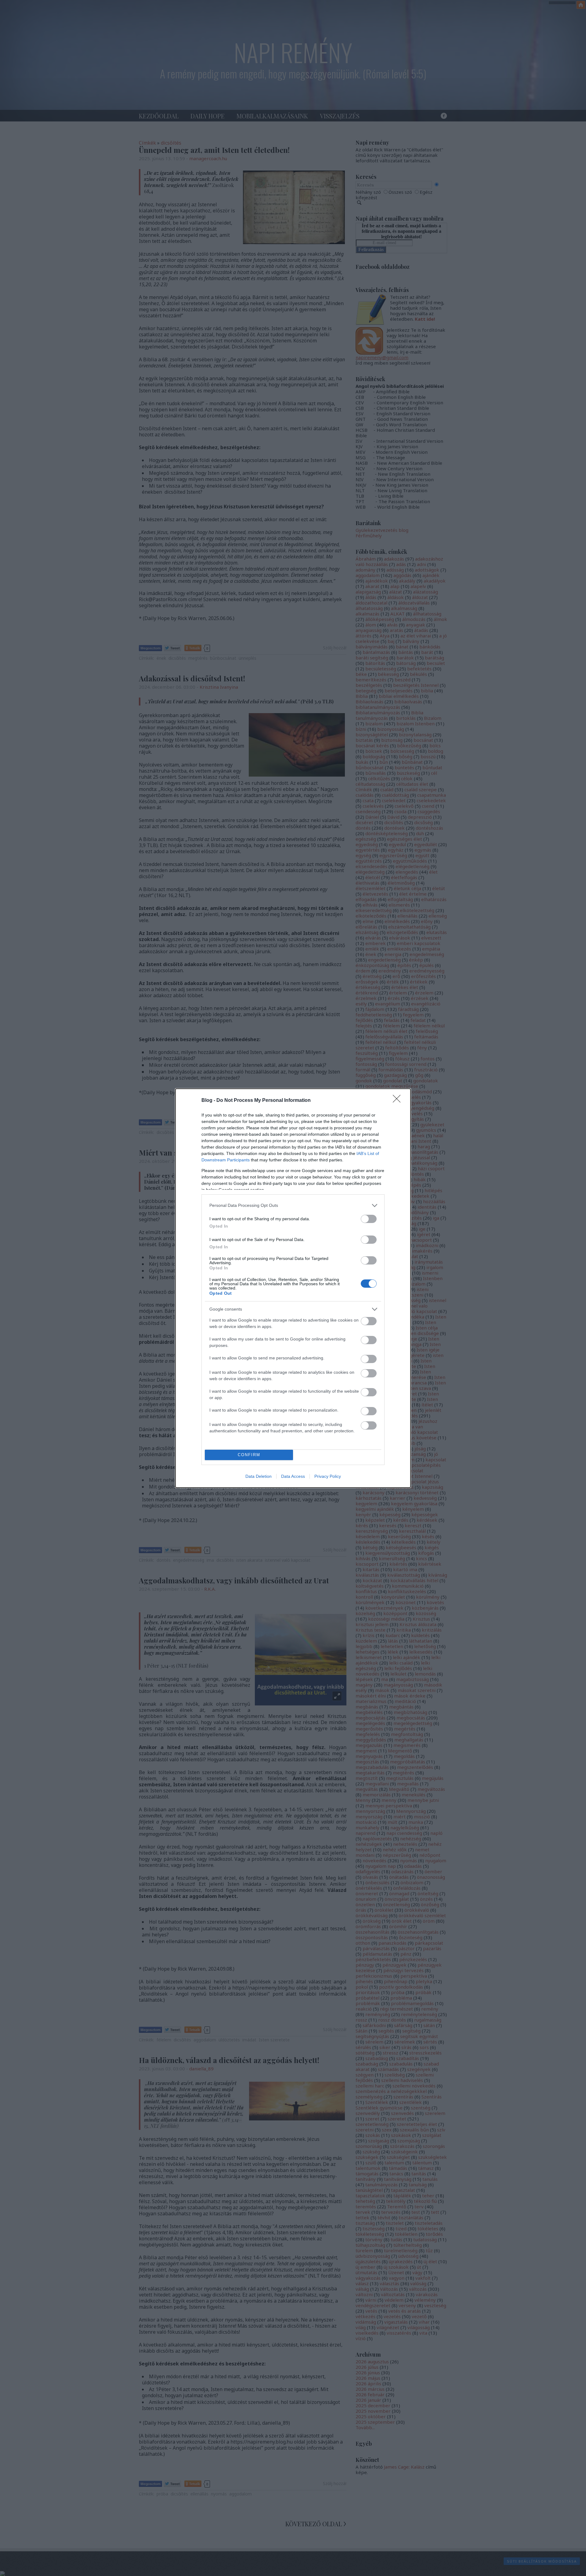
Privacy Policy (328, 1476)
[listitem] (293, 1205)
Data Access (293, 1476)
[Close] (399, 1101)
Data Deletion (259, 1476)
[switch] (369, 1219)
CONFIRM (249, 1455)
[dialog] (293, 1288)
